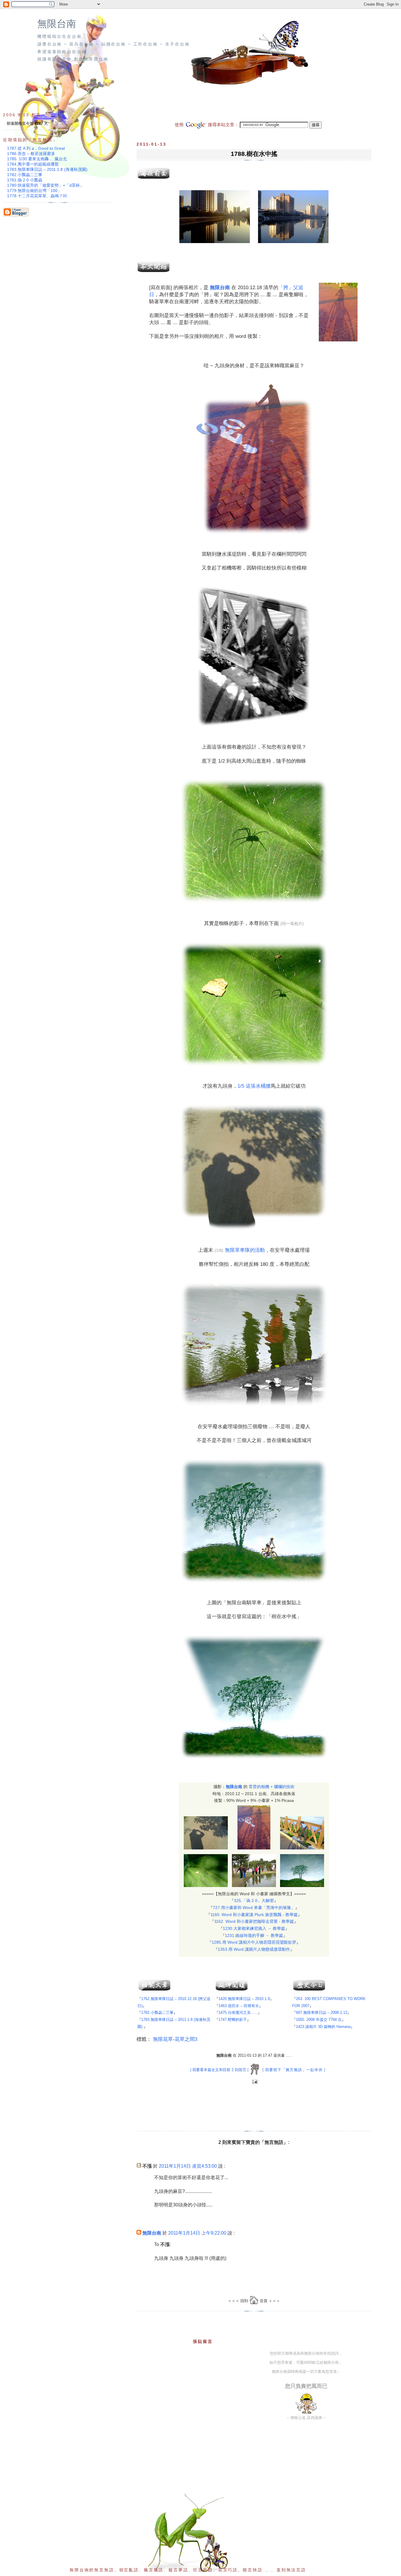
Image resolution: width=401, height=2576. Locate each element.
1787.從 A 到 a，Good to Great (36, 148)
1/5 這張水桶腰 (254, 1086)
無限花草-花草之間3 (175, 2039)
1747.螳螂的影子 (233, 2020)
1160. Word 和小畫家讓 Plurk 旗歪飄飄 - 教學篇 (254, 1915)
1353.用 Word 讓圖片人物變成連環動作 (254, 1949)
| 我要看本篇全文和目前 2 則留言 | (219, 2070)
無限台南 (57, 24)
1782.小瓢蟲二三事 (157, 2013)
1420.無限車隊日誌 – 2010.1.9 (244, 1999)
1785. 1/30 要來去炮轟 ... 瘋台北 (37, 159)
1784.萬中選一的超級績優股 (33, 164)
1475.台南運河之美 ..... (238, 2013)
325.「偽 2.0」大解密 (254, 1901)
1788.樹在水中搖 (254, 154)
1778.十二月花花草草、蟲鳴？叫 (37, 196)
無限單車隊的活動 (245, 1250)
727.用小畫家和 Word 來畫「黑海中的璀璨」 (254, 1908)
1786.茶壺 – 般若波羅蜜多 (31, 154)
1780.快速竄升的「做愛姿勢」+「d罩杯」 (46, 185)
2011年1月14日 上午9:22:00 (197, 2233)
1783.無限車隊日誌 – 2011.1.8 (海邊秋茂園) (47, 169)
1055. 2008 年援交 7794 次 (319, 2020)
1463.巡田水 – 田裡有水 (239, 2006)
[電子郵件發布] (254, 2082)
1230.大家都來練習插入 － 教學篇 (254, 1928)
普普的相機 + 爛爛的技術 (272, 1787)
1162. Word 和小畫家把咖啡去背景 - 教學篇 (254, 1921)
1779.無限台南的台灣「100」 (34, 191)
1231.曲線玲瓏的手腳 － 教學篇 (254, 1935)
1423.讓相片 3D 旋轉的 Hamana (323, 2027)
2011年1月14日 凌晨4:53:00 (188, 2166)
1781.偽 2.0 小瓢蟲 (25, 180)
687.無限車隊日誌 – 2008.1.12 (322, 2013)
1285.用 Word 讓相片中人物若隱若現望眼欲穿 (254, 1942)
